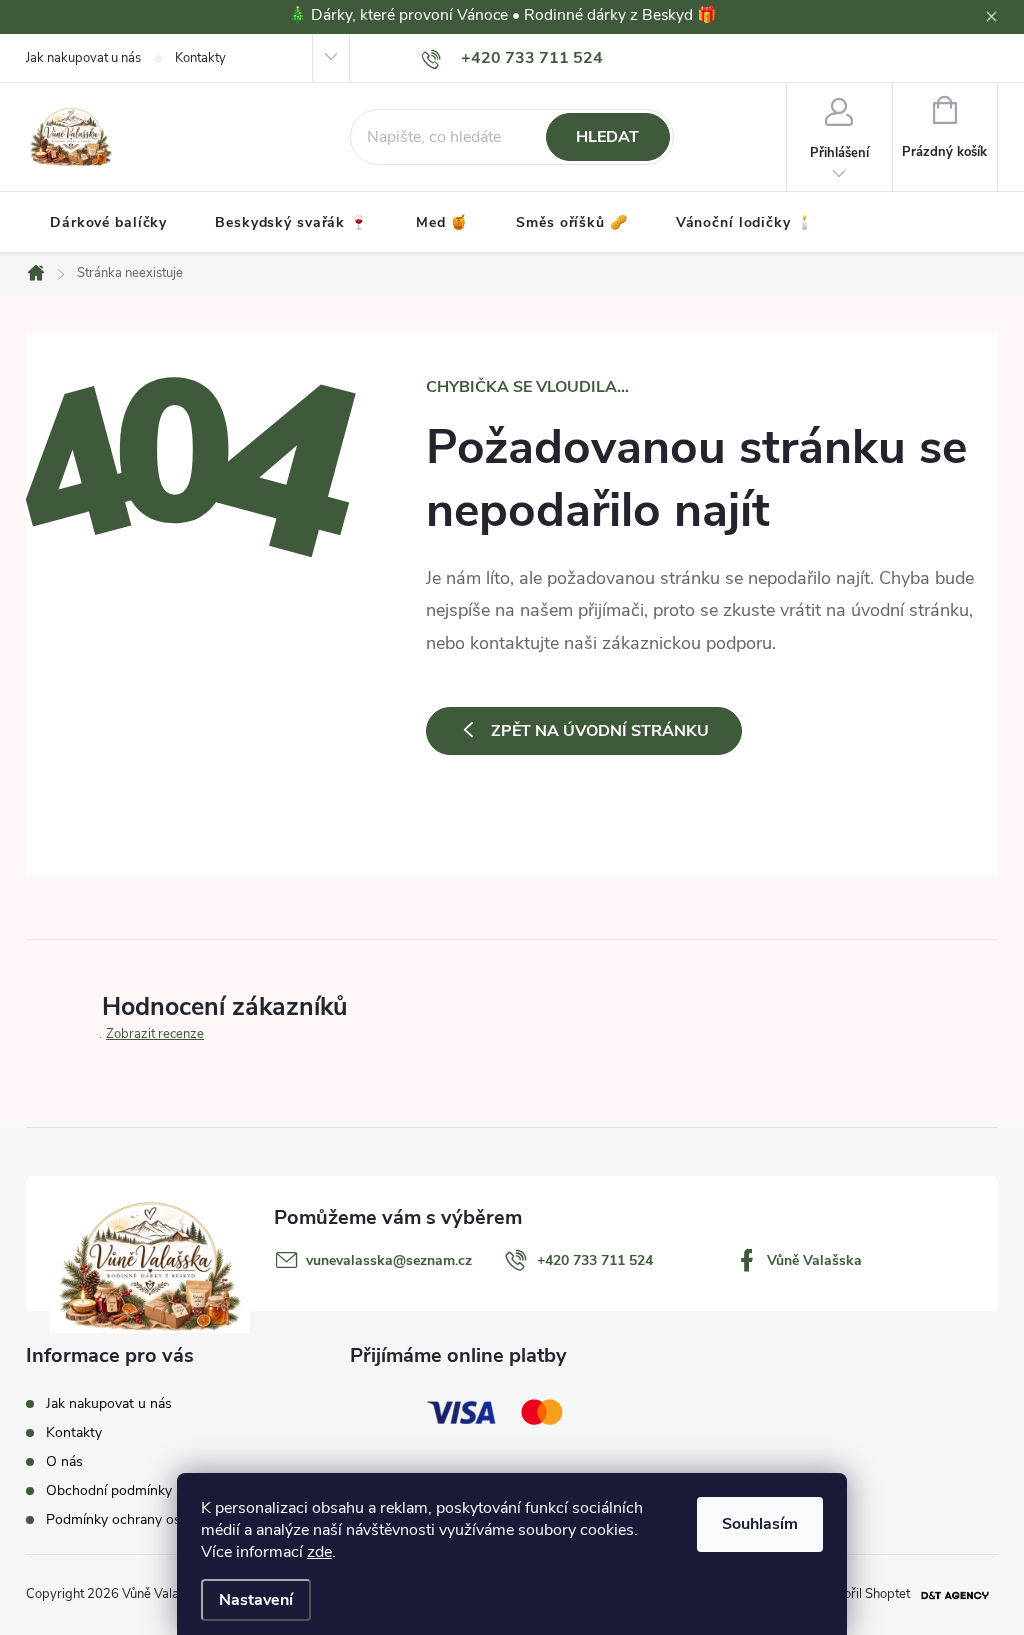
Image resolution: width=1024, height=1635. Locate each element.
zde (319, 1552)
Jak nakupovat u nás (83, 58)
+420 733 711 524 (595, 1260)
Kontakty (200, 58)
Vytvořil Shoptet (863, 1594)
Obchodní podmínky (109, 1490)
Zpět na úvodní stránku (600, 731)
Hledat (607, 137)
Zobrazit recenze (155, 1034)
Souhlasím (760, 1524)
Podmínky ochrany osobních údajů (153, 1519)
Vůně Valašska (814, 1260)
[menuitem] (108, 223)
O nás (64, 1461)
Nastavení (256, 1600)
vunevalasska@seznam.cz (389, 1260)
